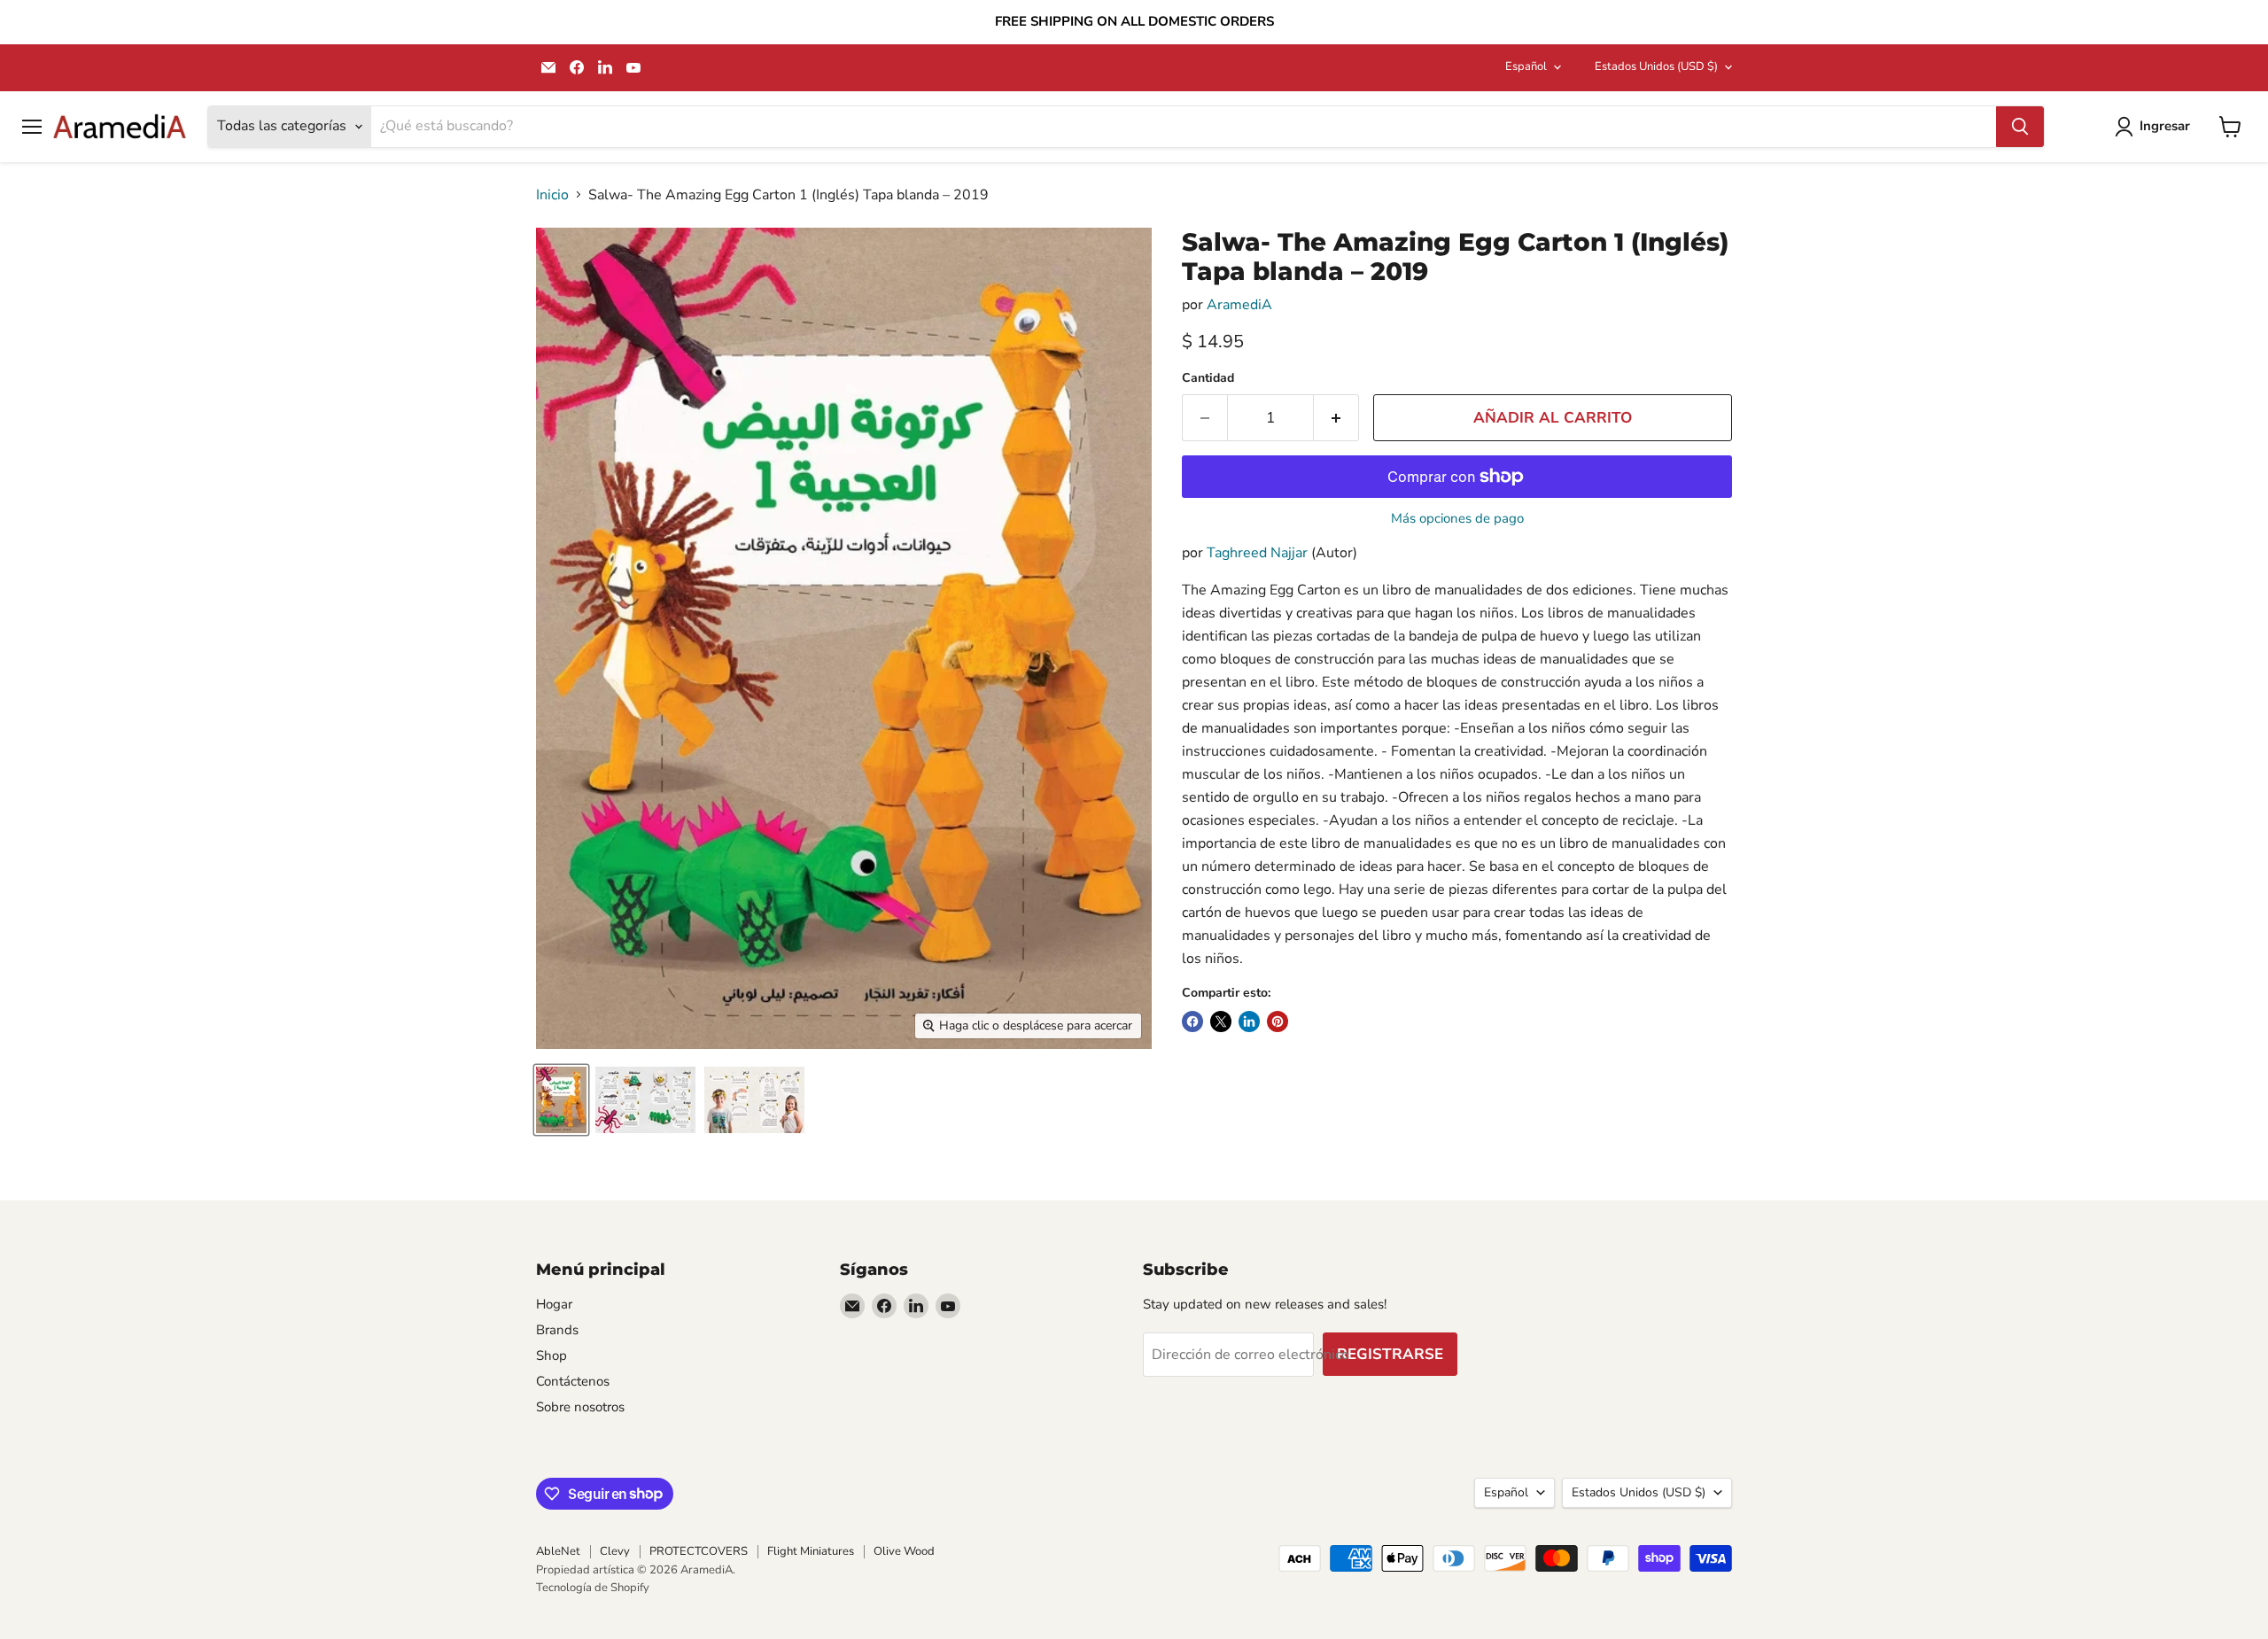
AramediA (1239, 305)
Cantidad (1208, 378)
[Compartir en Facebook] (1192, 1021)
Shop (551, 1355)
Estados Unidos (1656, 66)
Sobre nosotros (580, 1407)
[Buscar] (2020, 127)
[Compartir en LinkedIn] (1249, 1021)
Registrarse (1390, 1354)
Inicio (552, 195)
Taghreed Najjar (1257, 553)
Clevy (615, 1551)
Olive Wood (904, 1551)
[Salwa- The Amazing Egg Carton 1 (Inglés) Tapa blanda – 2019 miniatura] (561, 1100)
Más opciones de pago (1457, 519)
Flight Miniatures (811, 1551)
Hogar (554, 1304)
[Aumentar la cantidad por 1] (1336, 418)
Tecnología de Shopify (593, 1588)
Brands (557, 1330)
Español (1526, 66)
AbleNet (558, 1551)
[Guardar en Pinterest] (1278, 1021)
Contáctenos (573, 1381)
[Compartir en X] (1221, 1021)
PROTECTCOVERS (699, 1551)
